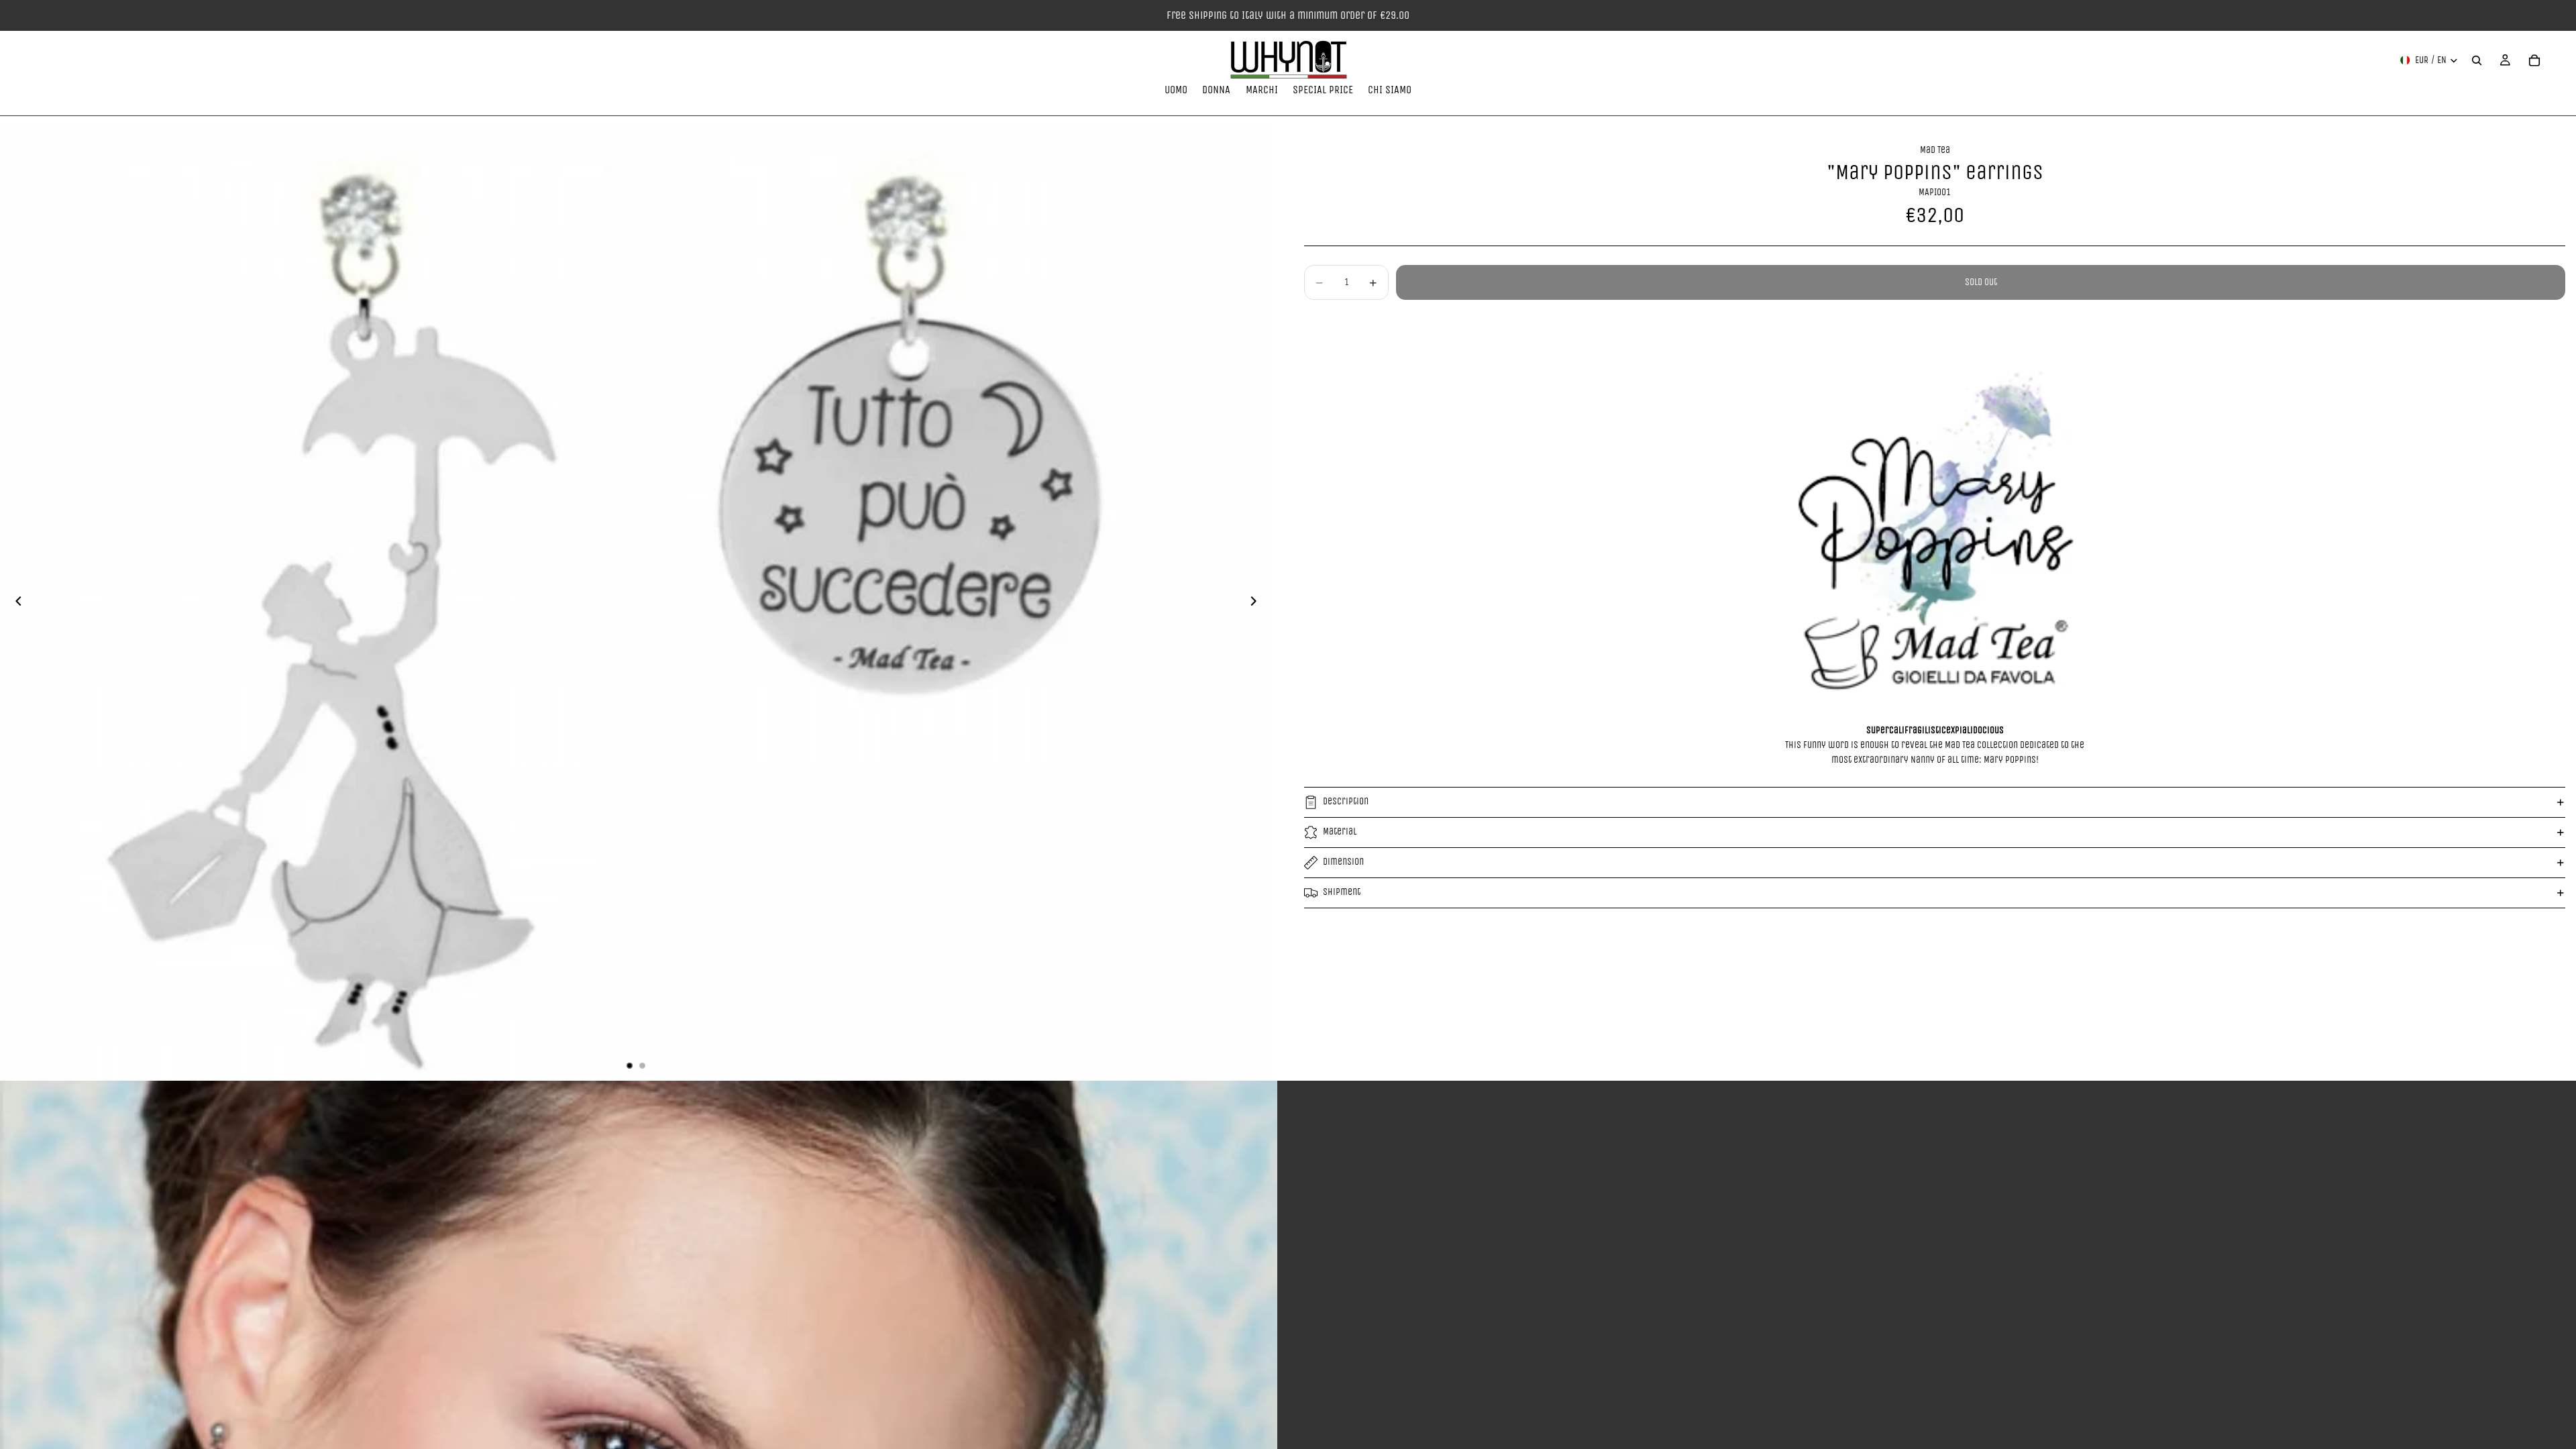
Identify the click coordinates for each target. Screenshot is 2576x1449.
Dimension (1343, 862)
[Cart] (2534, 60)
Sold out (1981, 282)
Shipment (1342, 892)
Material (1340, 831)
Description (1346, 801)
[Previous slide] (15, 604)
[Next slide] (1257, 604)
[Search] (2477, 60)
